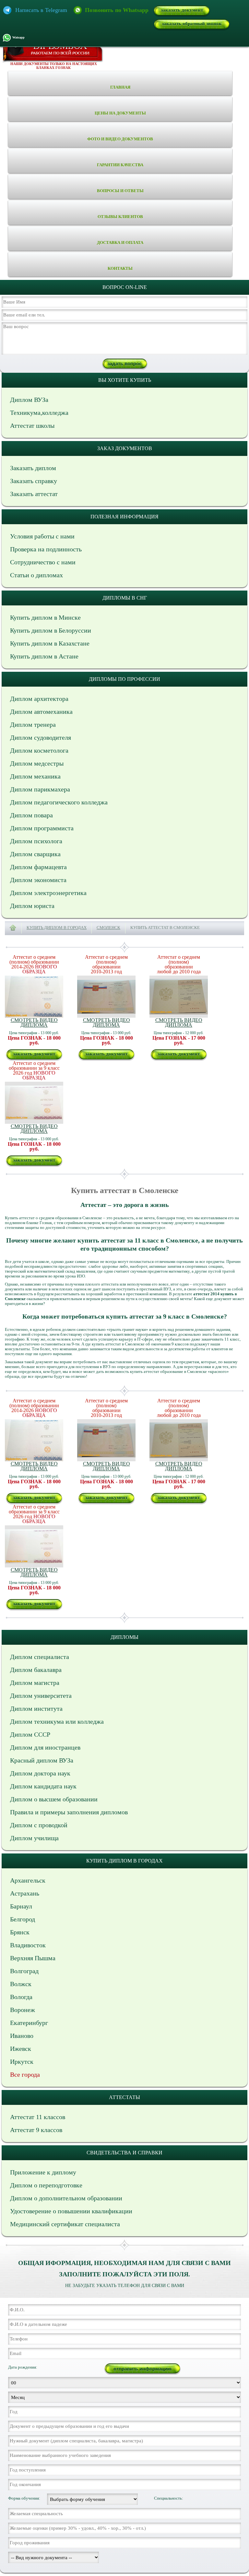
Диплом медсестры (37, 763)
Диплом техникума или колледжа (57, 1721)
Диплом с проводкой (39, 1825)
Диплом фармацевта (38, 867)
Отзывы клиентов (120, 217)
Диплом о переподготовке (46, 2185)
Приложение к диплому (43, 2172)
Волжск (21, 1984)
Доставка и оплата (120, 243)
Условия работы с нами (42, 536)
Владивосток (28, 1945)
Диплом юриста (32, 906)
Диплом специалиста (40, 1657)
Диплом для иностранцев (45, 1747)
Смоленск (108, 928)
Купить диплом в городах (57, 928)
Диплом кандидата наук (43, 1786)
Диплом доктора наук (40, 1773)
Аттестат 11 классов (38, 2117)
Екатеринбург (29, 2023)
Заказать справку (34, 481)
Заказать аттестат (34, 494)
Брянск (20, 1932)
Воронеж (23, 2010)
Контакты (120, 268)
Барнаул (21, 1906)
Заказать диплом (33, 468)
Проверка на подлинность (46, 549)
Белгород (23, 1919)
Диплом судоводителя (41, 737)
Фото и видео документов (120, 139)
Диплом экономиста (38, 880)
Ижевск (21, 2049)
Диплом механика (35, 776)
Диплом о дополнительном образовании (66, 2198)
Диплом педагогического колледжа (59, 802)
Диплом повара (31, 815)
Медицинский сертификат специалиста (65, 2224)
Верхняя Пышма (33, 1958)
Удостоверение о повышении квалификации (71, 2211)
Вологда (21, 1997)
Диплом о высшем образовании (54, 1799)
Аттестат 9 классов (36, 2130)
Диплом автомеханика (41, 712)
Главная (120, 87)
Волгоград (24, 1971)
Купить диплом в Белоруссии (51, 630)
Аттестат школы (32, 426)
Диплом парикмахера (40, 789)
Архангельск (28, 1880)
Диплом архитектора (39, 699)
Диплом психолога (36, 841)
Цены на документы (120, 113)
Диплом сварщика (35, 854)
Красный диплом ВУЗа (42, 1760)
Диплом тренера (33, 724)
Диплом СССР (30, 1734)
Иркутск (22, 2062)
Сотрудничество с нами (43, 562)
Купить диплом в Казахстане (50, 643)
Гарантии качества (120, 165)
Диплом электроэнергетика (48, 893)
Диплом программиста (42, 828)
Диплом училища (34, 1838)
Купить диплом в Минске (45, 617)
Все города (25, 2074)
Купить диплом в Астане (44, 656)
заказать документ (182, 10)
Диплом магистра (35, 1683)
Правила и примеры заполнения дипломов (69, 1812)
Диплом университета (41, 1696)
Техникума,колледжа (39, 413)
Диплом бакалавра (36, 1670)
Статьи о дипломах (36, 575)
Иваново (22, 2036)
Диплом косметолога (39, 750)
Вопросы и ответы (120, 191)
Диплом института (36, 1708)
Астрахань (25, 1893)
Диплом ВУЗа (29, 400)
